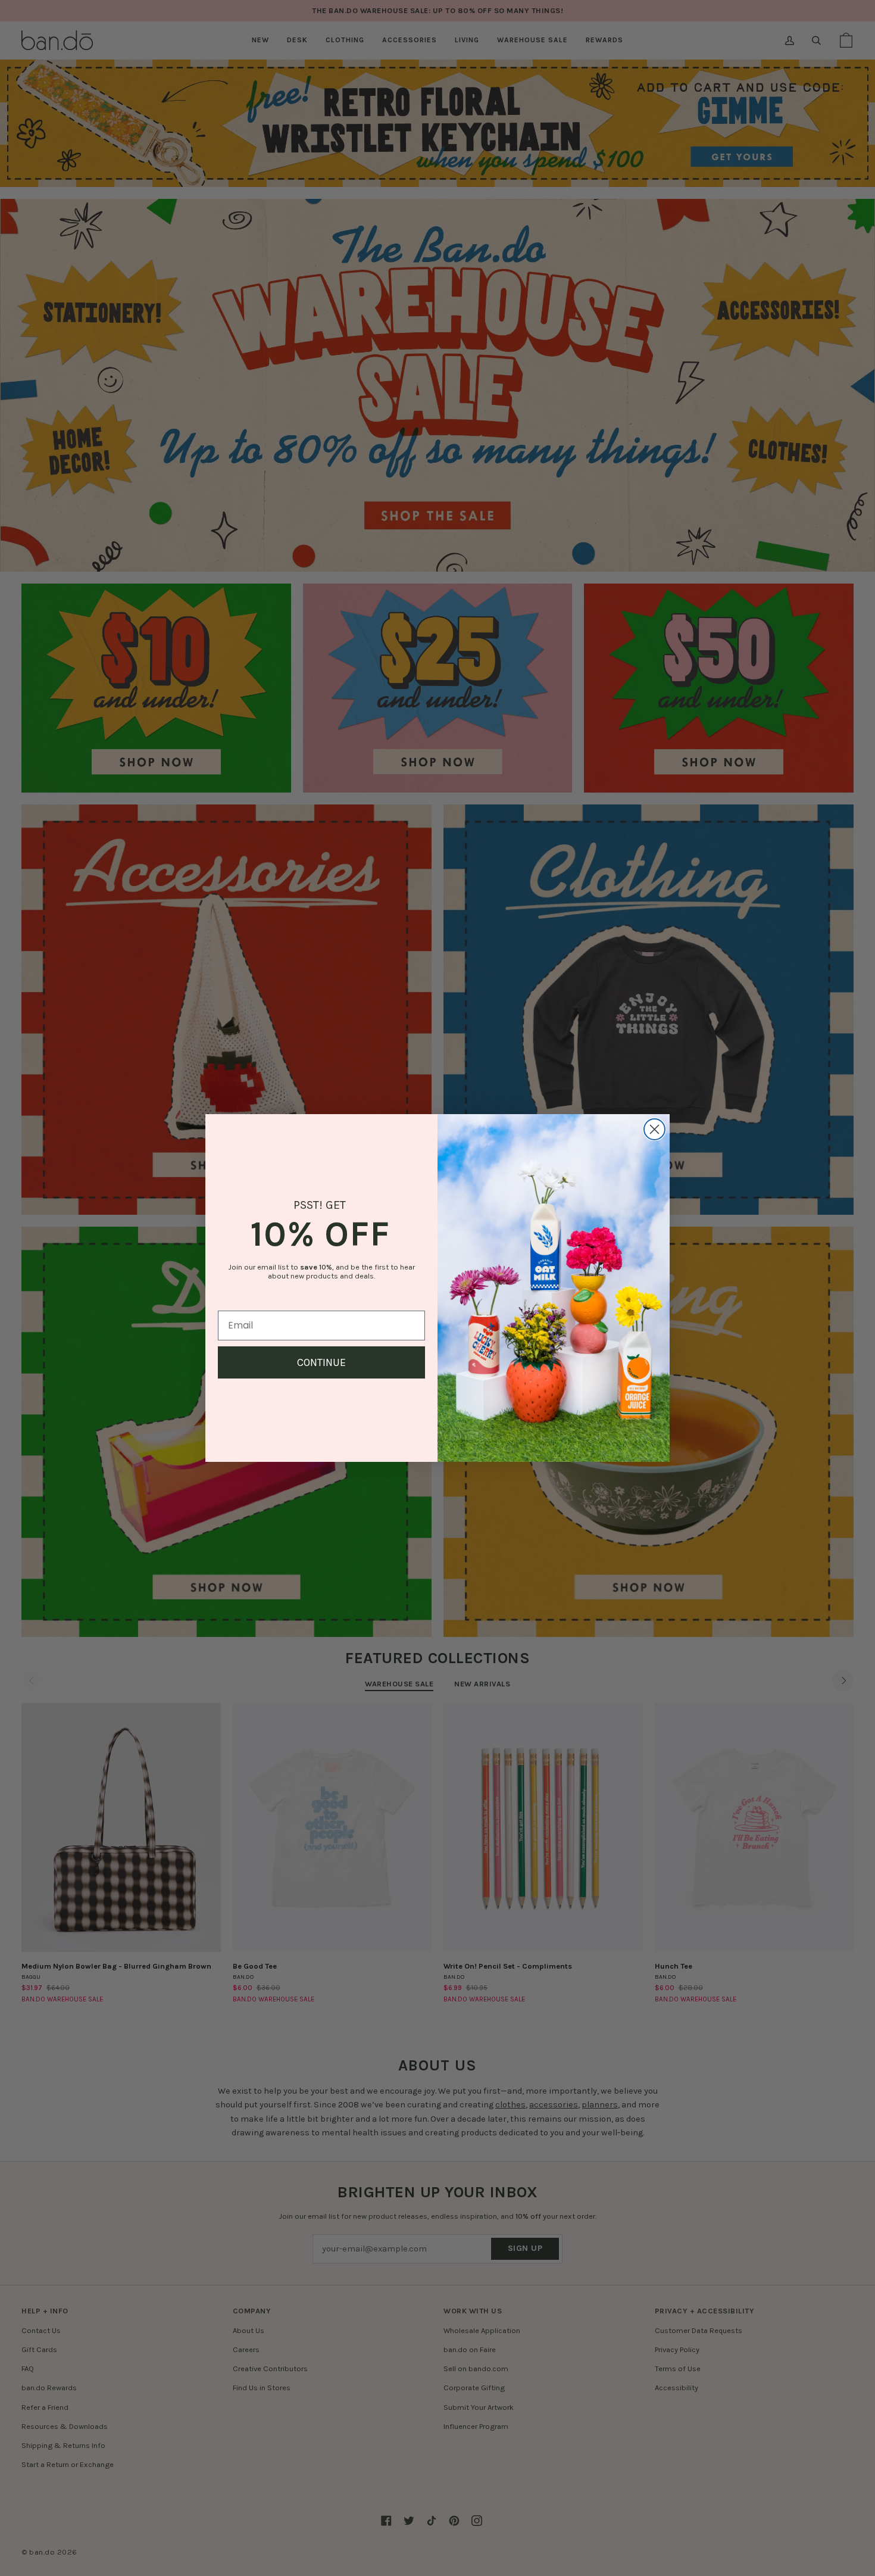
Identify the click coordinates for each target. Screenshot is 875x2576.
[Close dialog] (654, 1129)
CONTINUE (321, 1362)
